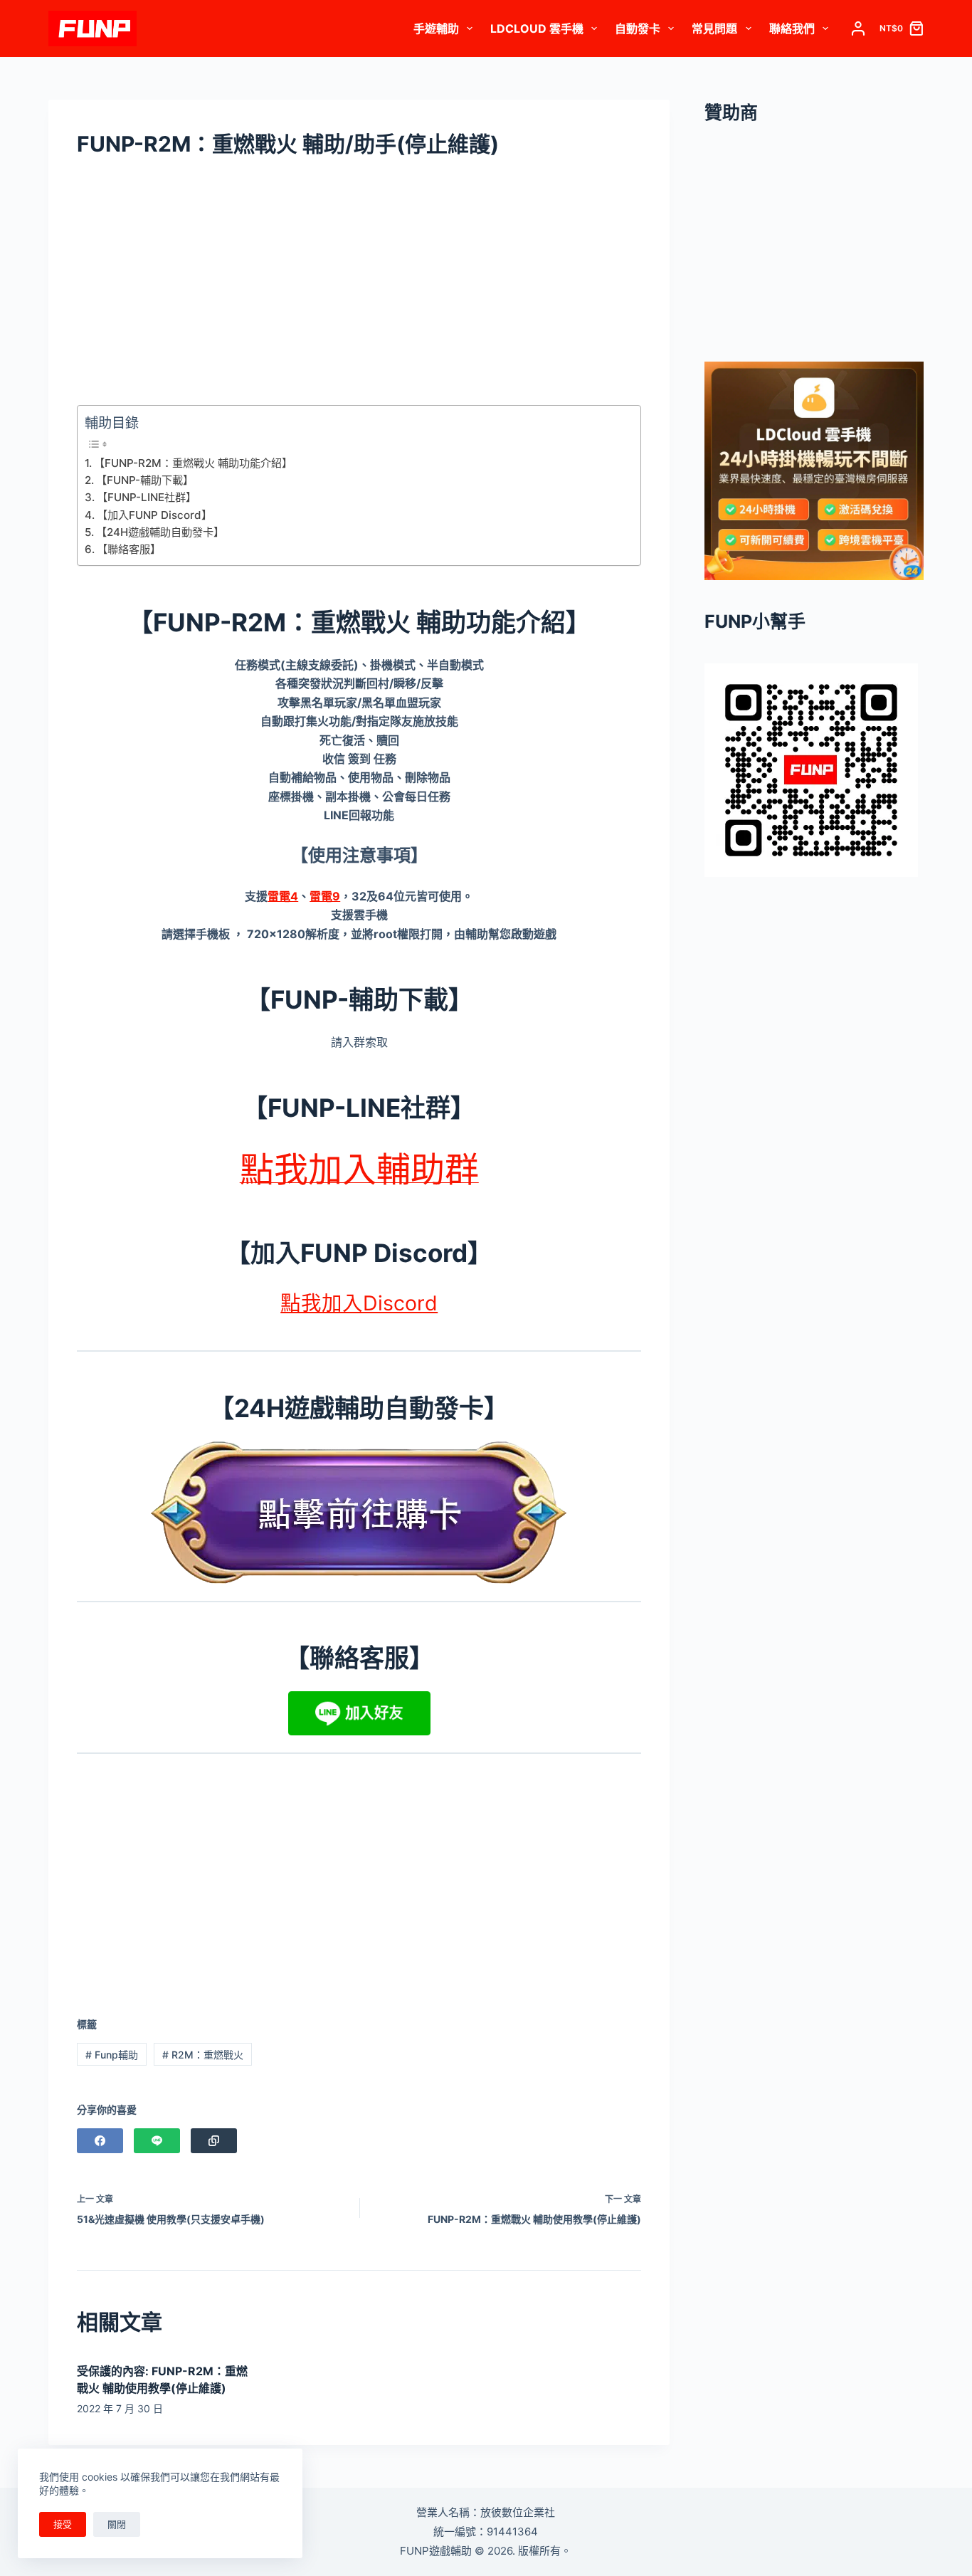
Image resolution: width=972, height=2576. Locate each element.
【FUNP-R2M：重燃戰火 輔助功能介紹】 (193, 463)
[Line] (157, 2141)
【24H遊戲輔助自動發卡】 (160, 532)
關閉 (117, 2524)
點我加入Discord (359, 1303)
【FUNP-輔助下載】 (145, 480)
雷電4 (283, 896)
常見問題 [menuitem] (714, 28)
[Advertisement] (359, 288)
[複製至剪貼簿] (214, 2141)
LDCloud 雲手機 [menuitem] (537, 28)
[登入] (858, 28)
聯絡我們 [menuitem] (792, 28)
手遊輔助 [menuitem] (436, 28)
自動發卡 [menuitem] (638, 28)
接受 (63, 2524)
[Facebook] (100, 2141)
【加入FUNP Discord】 (154, 515)
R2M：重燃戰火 (203, 2055)
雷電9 (325, 896)
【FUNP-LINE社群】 (147, 497)
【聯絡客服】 (129, 549)
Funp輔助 (112, 2055)
